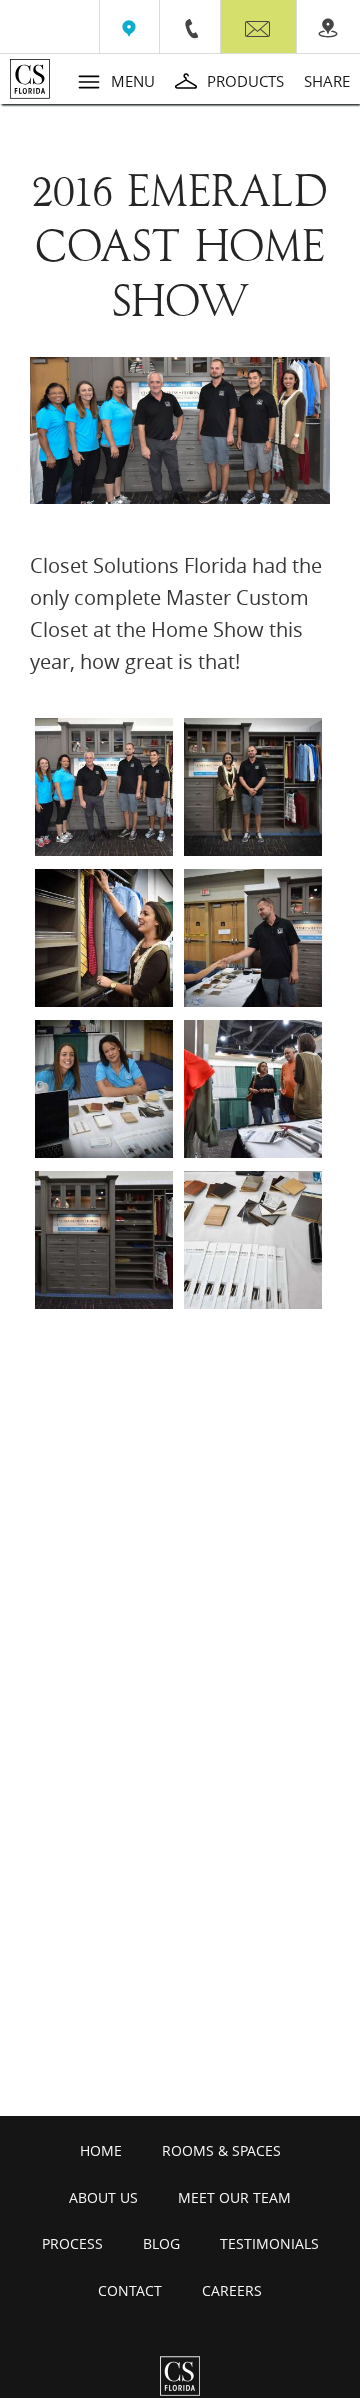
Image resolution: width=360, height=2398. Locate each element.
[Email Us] (258, 31)
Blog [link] (161, 2243)
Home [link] (101, 2150)
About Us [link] (103, 2197)
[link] (41, 79)
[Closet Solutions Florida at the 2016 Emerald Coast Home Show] (104, 787)
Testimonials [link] (269, 2243)
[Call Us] (190, 27)
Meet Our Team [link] (234, 2197)
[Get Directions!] (129, 27)
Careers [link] (232, 2290)
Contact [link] (130, 2290)
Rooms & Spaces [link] (221, 2150)
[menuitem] (129, 26)
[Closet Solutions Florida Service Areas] (328, 27)
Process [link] (72, 2243)
